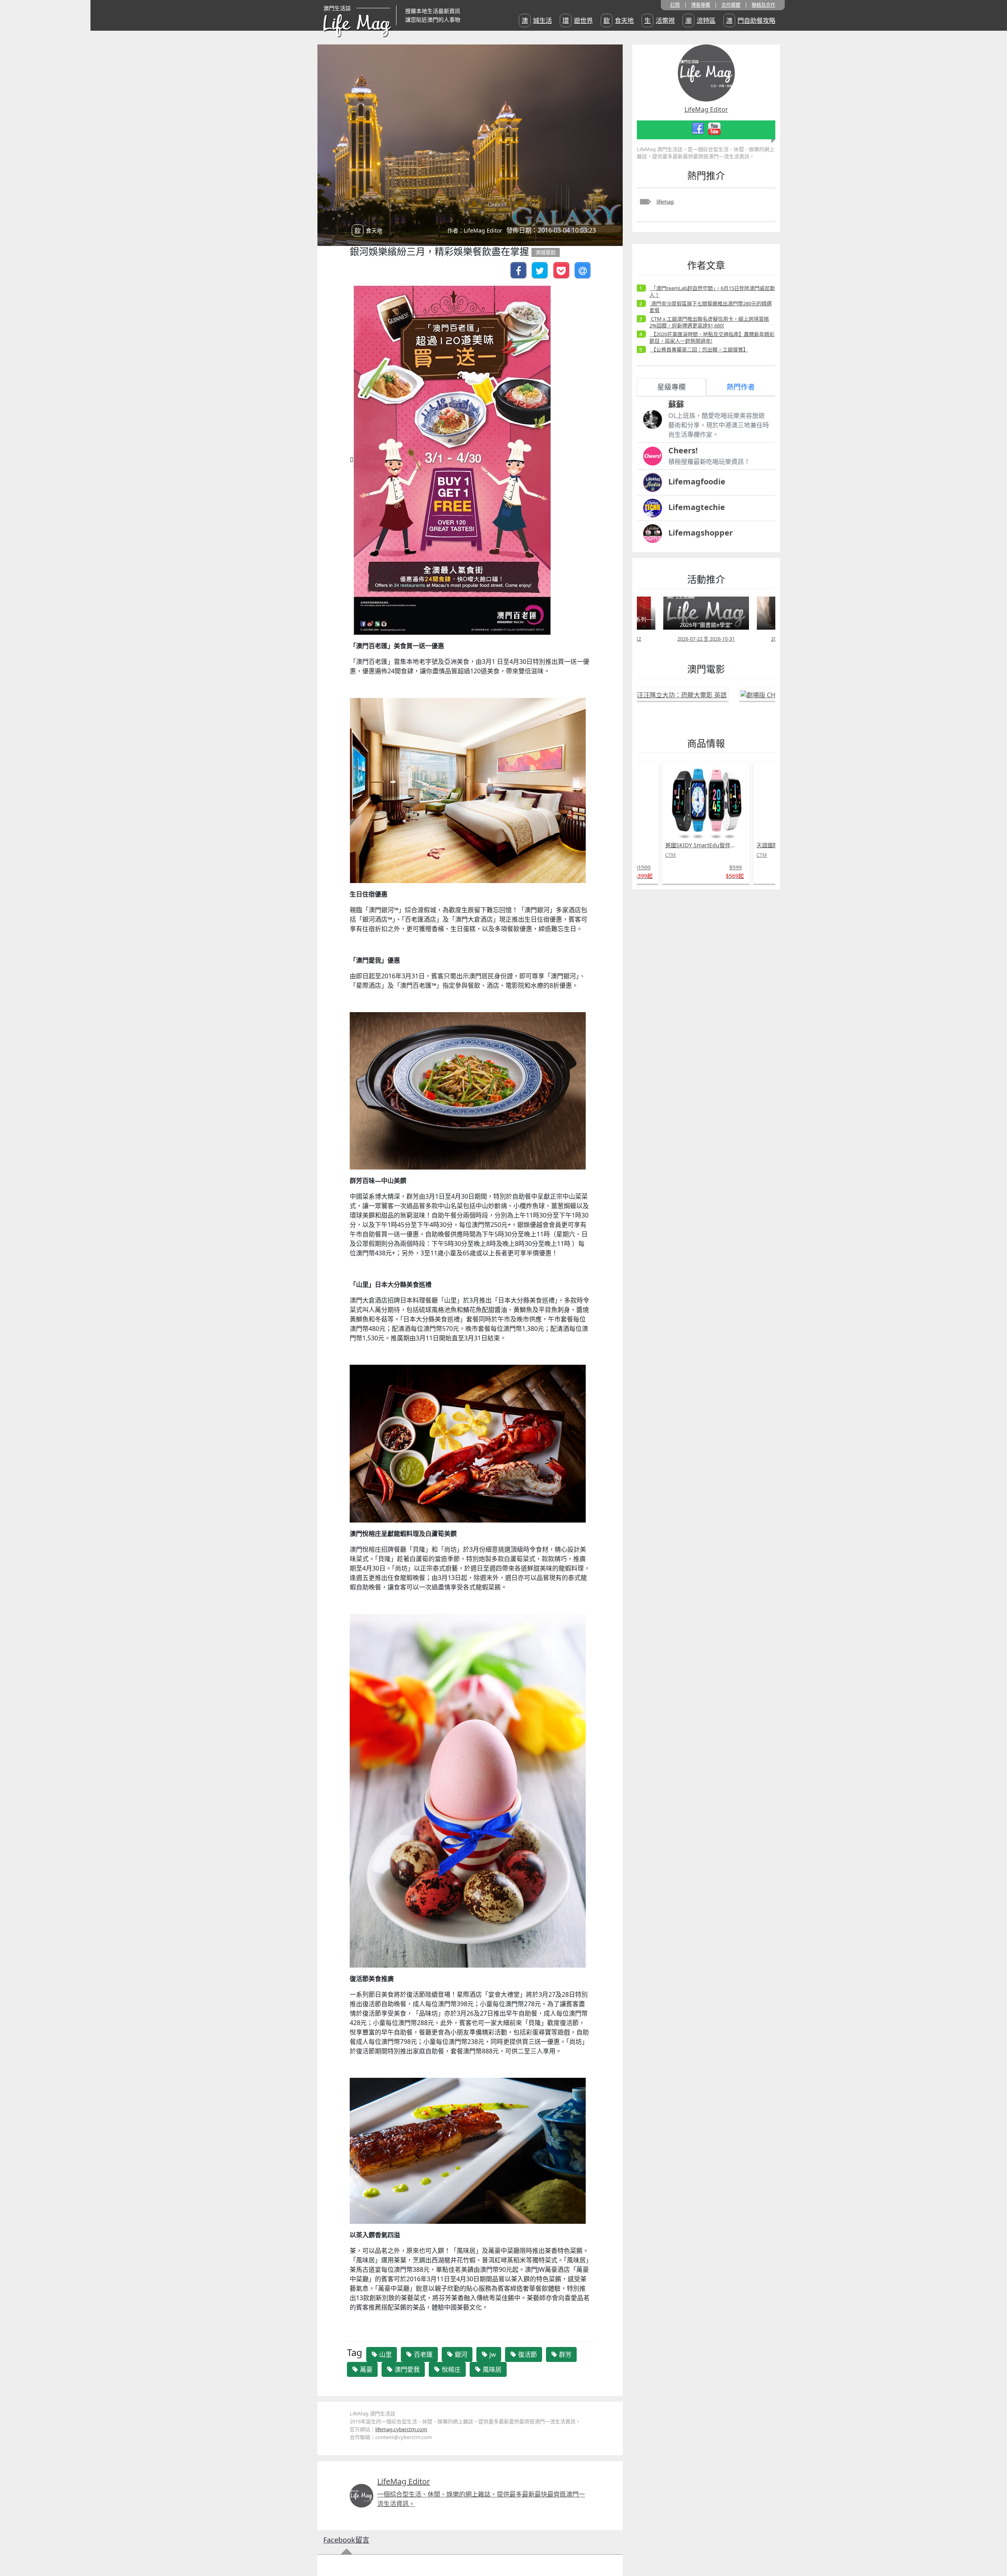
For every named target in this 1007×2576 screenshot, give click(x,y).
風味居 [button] (491, 2369)
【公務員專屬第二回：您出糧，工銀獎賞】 (699, 349)
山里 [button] (385, 2354)
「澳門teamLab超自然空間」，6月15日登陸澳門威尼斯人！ (712, 291)
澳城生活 (537, 20)
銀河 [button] (460, 2354)
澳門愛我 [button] (406, 2369)
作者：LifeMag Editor (475, 230)
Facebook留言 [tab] (346, 2540)
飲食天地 (619, 20)
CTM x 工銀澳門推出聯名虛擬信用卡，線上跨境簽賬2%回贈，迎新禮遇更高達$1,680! (709, 322)
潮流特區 (700, 20)
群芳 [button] (564, 2354)
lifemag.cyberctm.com (401, 2429)
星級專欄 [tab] (671, 387)
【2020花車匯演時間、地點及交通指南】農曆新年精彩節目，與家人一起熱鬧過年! (712, 337)
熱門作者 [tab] (741, 387)
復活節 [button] (527, 2354)
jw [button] (492, 2354)
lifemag (665, 201)
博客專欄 (701, 5)
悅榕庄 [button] (450, 2369)
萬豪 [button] (365, 2369)
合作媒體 (731, 5)
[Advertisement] (691, 1013)
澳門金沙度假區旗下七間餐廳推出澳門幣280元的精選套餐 (711, 307)
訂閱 (675, 5)
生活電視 (659, 20)
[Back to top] (993, 2545)
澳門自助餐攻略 (751, 20)
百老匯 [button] (422, 2354)
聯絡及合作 (764, 5)
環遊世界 (578, 20)
